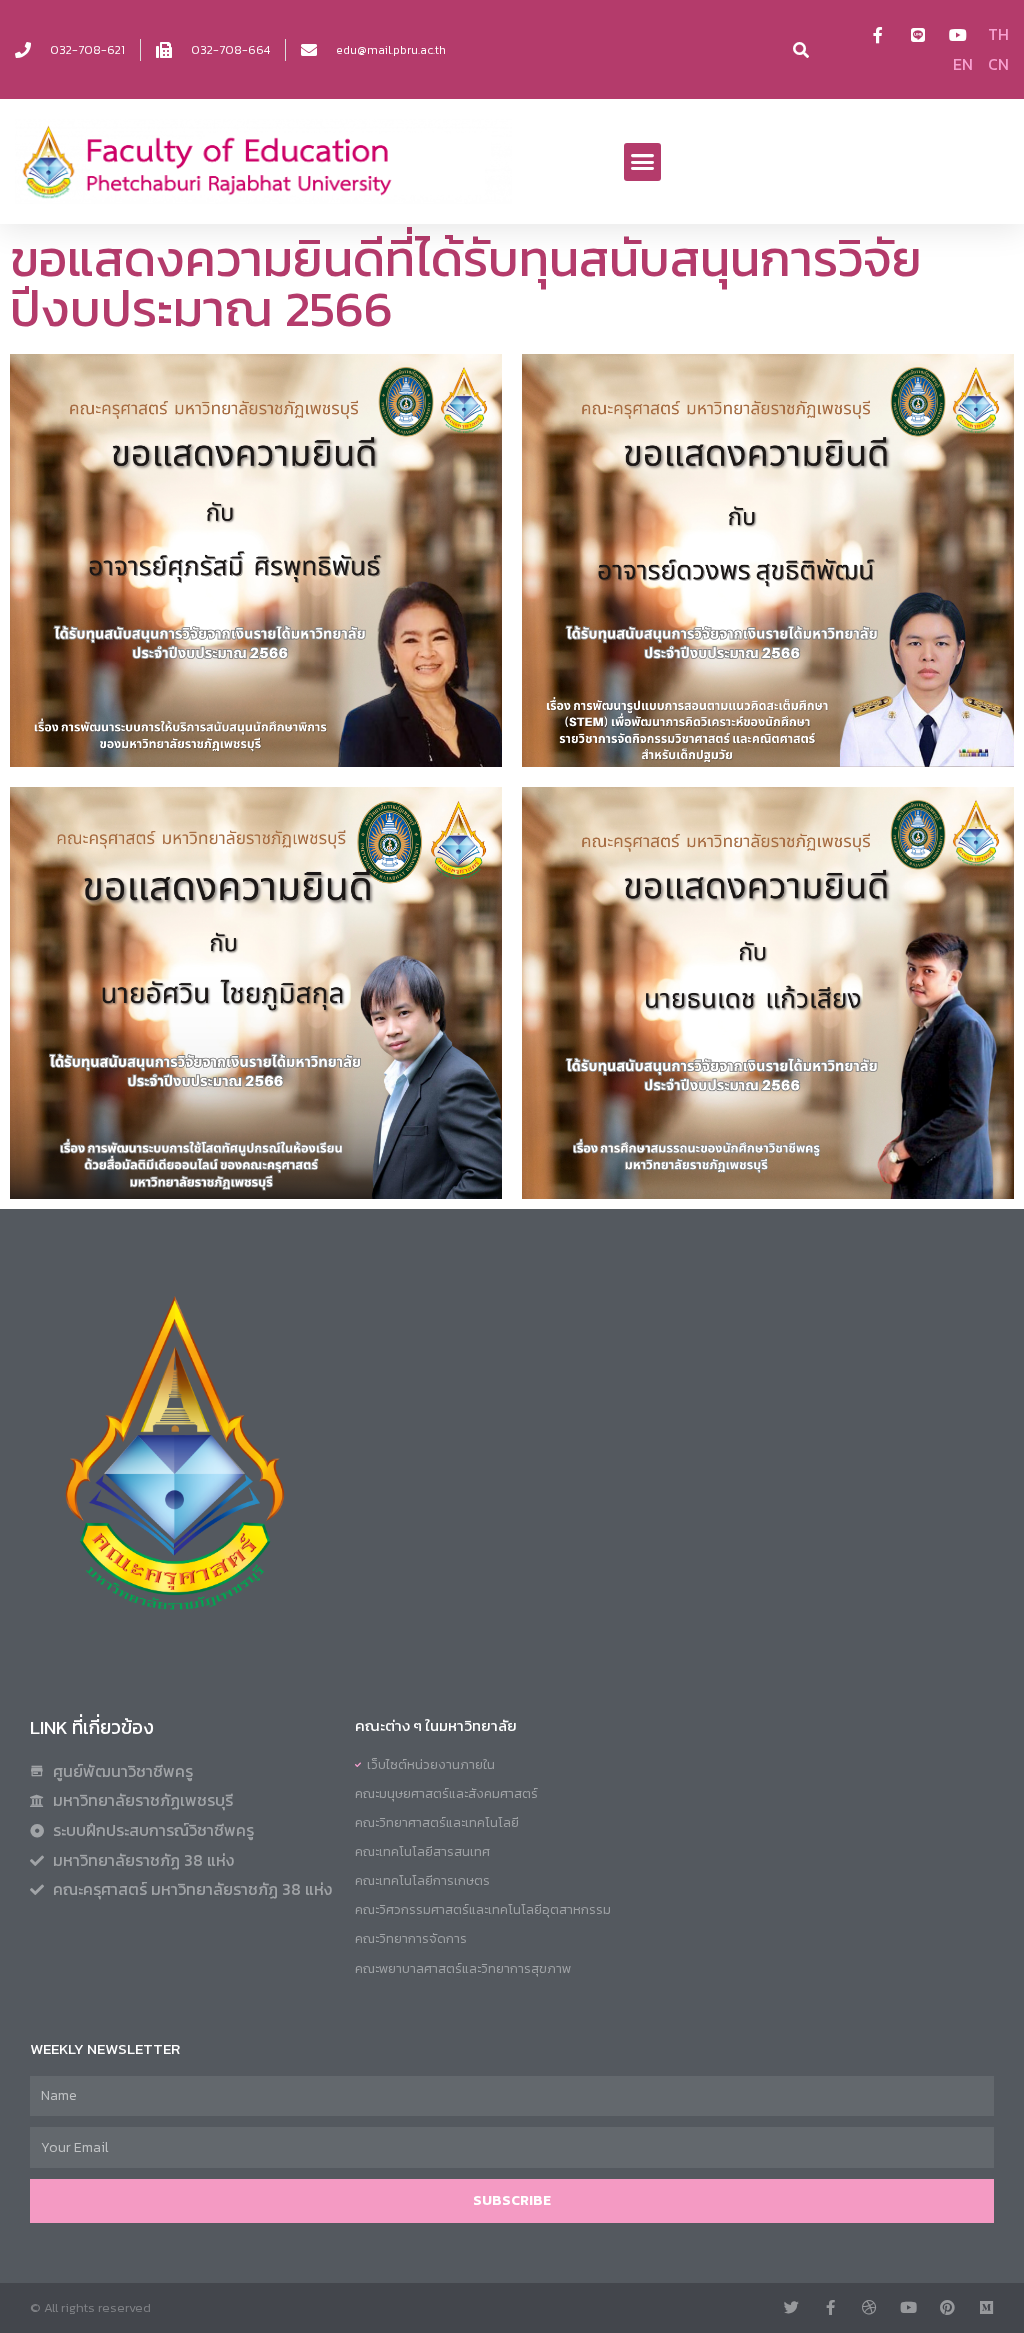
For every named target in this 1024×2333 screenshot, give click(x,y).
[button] (643, 162)
